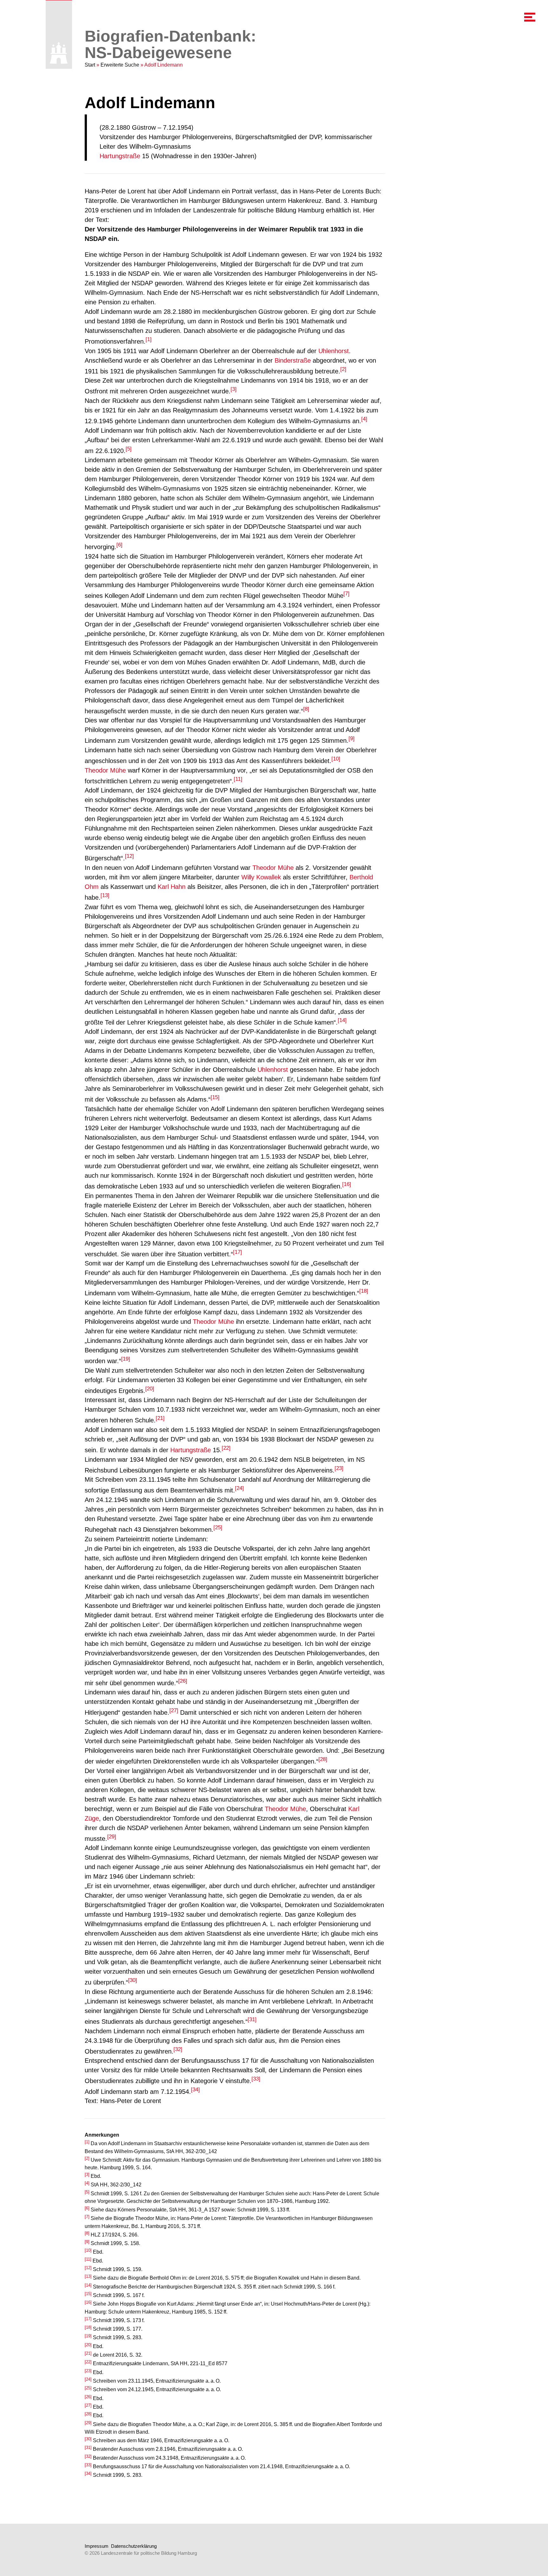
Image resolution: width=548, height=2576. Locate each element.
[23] (339, 1468)
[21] (160, 1418)
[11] (238, 779)
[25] (218, 1527)
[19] (126, 1359)
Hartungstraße (120, 156)
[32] (178, 2049)
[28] (323, 1759)
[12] (129, 856)
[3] (234, 389)
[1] (149, 339)
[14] (342, 1020)
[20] (150, 1389)
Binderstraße (293, 360)
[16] (347, 1184)
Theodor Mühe (105, 770)
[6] (119, 545)
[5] (129, 449)
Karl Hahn (172, 887)
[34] (195, 2090)
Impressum (97, 2546)
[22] (226, 1448)
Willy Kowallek (261, 877)
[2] (343, 369)
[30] (133, 1980)
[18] (364, 1291)
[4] (364, 419)
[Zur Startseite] (59, 53)
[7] (346, 594)
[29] (112, 1837)
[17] (238, 1252)
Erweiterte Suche (120, 65)
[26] (183, 1681)
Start (90, 65)
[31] (252, 2019)
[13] (105, 895)
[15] (215, 1097)
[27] (174, 1710)
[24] (239, 1488)
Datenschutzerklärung (134, 2546)
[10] (336, 759)
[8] (306, 709)
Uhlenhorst (334, 351)
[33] (256, 2079)
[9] (352, 738)
